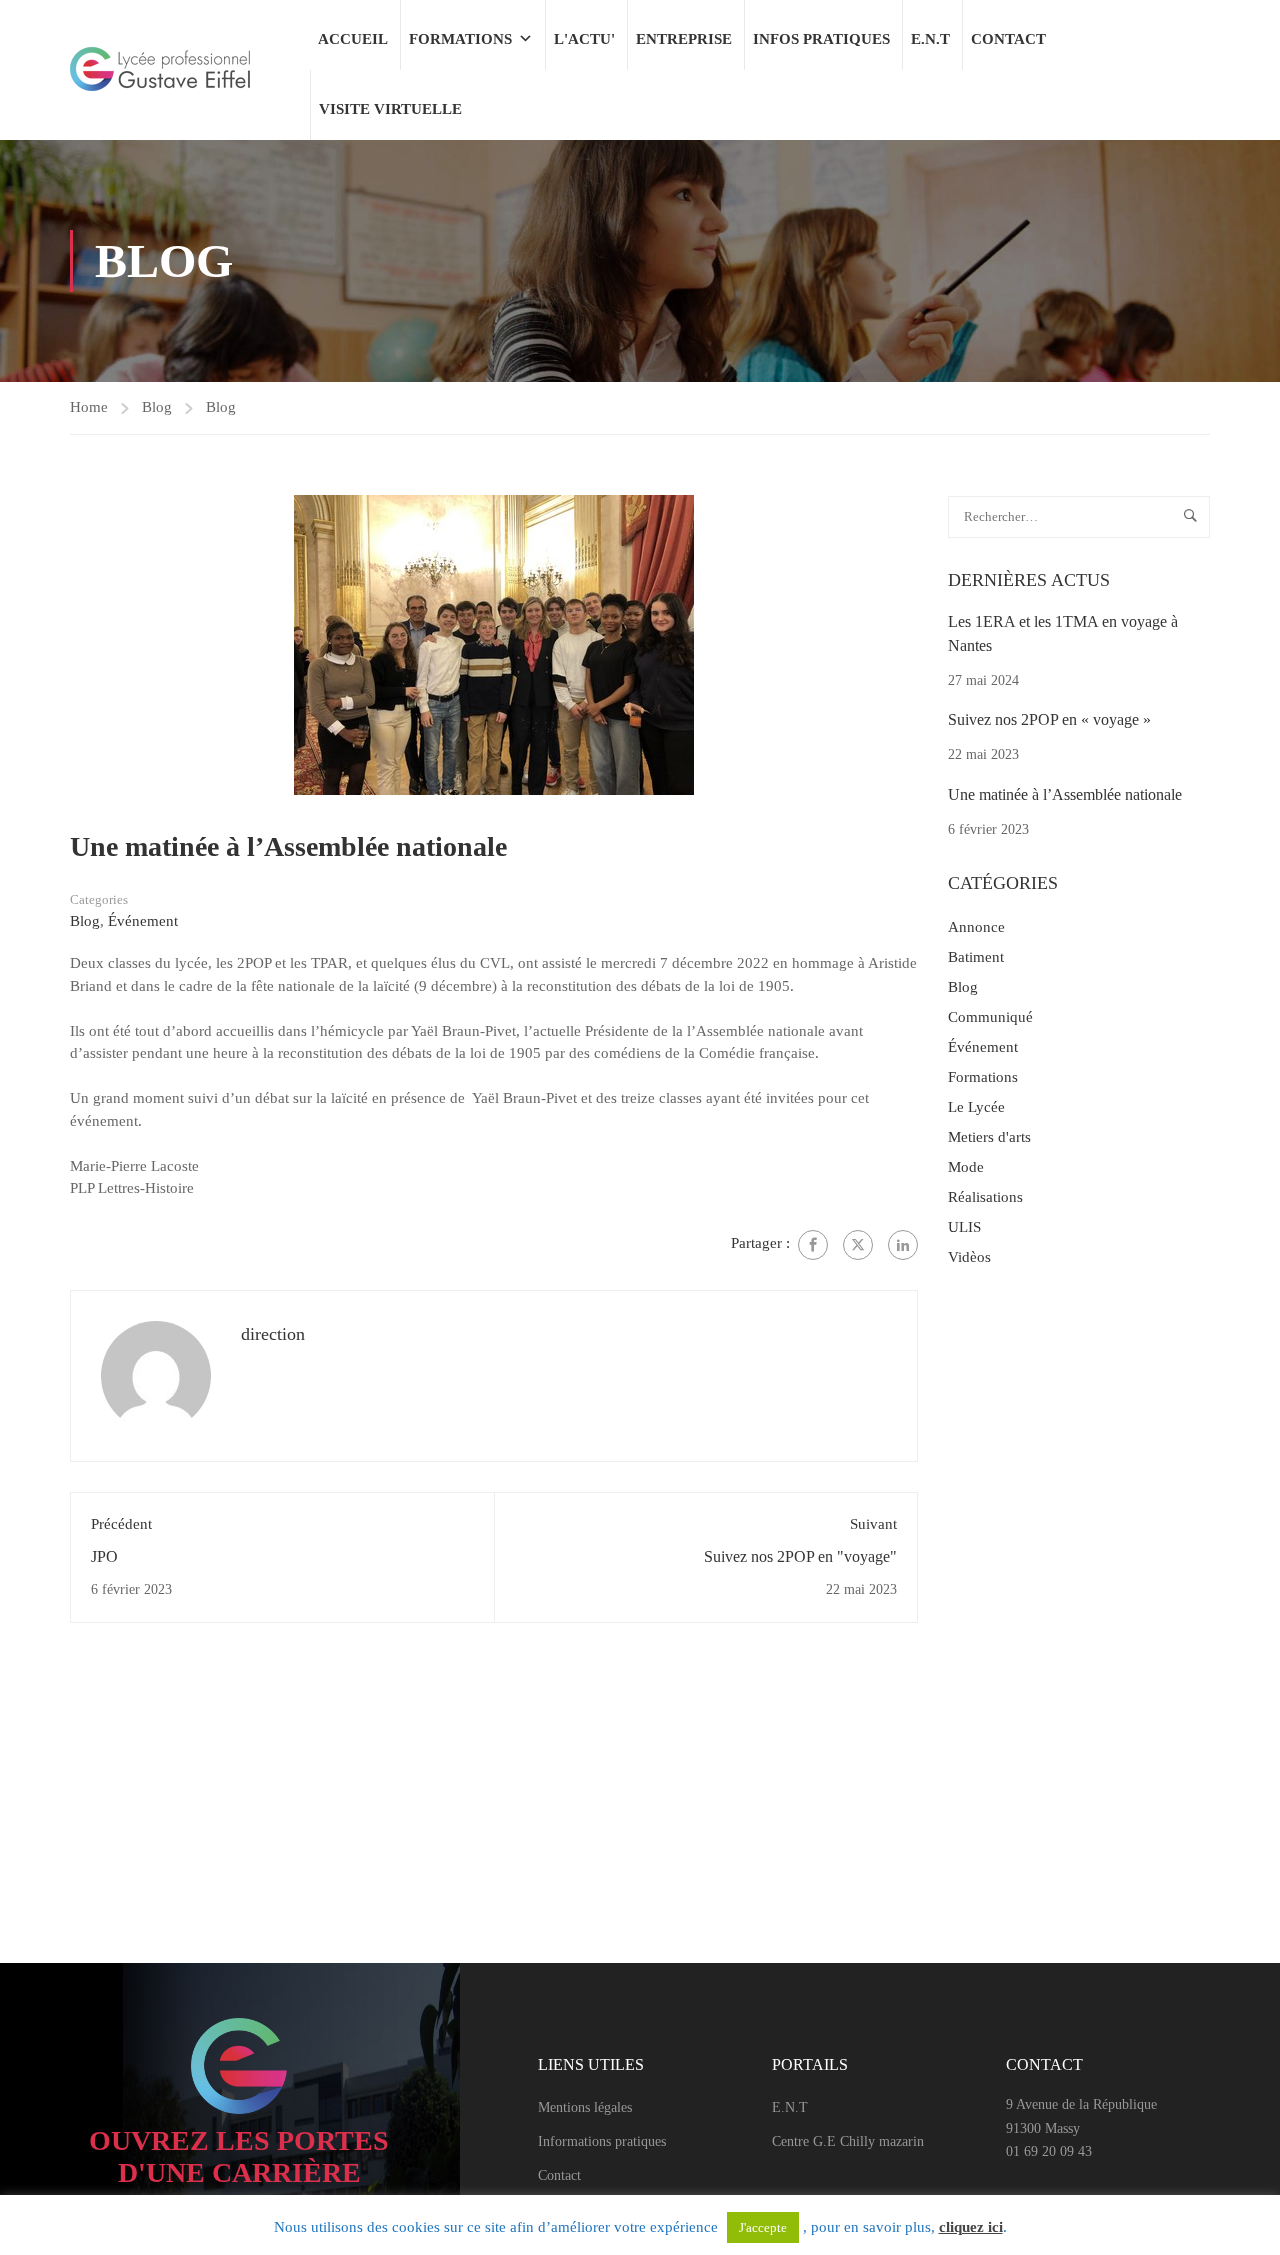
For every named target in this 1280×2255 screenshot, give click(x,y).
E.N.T (930, 39)
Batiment (976, 957)
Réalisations (985, 1197)
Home (89, 407)
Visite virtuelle (390, 109)
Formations (460, 39)
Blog (157, 407)
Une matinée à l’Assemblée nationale (1065, 794)
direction (273, 1334)
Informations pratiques (602, 2141)
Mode (966, 1167)
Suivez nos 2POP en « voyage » (1049, 719)
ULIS (964, 1227)
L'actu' (584, 39)
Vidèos (969, 1257)
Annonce (976, 927)
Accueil (353, 39)
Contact (1008, 39)
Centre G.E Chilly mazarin (848, 2141)
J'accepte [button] (763, 2227)
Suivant (873, 1524)
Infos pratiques (821, 39)
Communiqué (990, 1017)
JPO (104, 1556)
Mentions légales (585, 2107)
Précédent (121, 1524)
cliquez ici (971, 2227)
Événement (143, 921)
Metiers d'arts (989, 1137)
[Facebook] (813, 1245)
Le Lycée (976, 1107)
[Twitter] (858, 1245)
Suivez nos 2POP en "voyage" (800, 1556)
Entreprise (684, 39)
